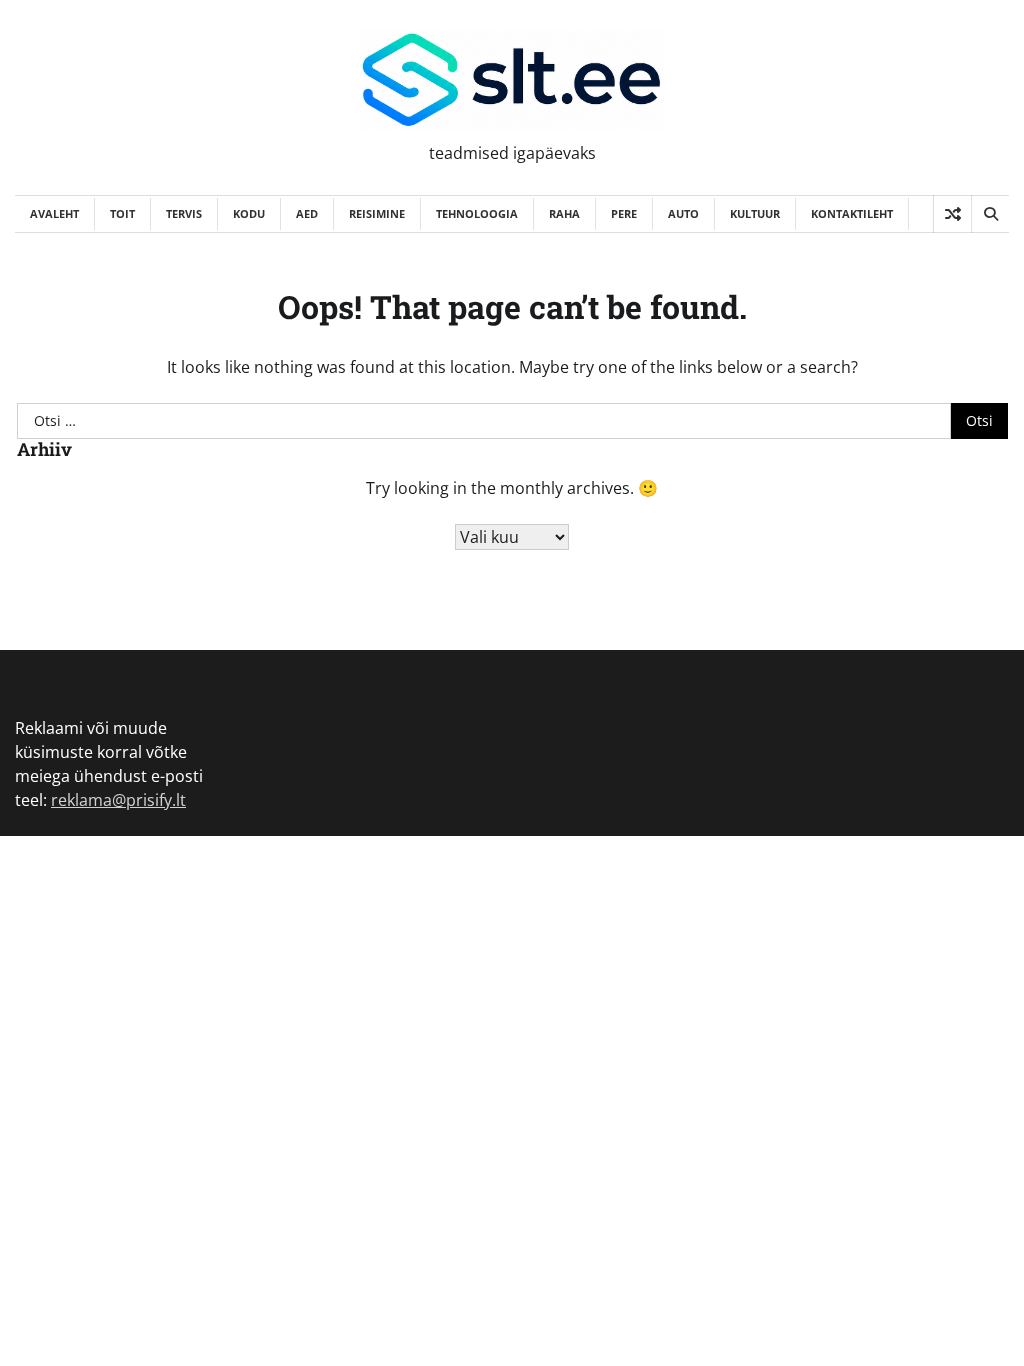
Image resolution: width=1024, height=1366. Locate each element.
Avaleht (54, 213)
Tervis (184, 213)
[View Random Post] (952, 214)
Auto (683, 213)
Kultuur (755, 213)
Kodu (249, 213)
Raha (564, 213)
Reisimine (377, 213)
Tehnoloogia (477, 213)
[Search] (990, 214)
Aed (307, 213)
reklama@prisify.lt (118, 800)
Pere (624, 213)
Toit (122, 213)
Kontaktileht (852, 213)
